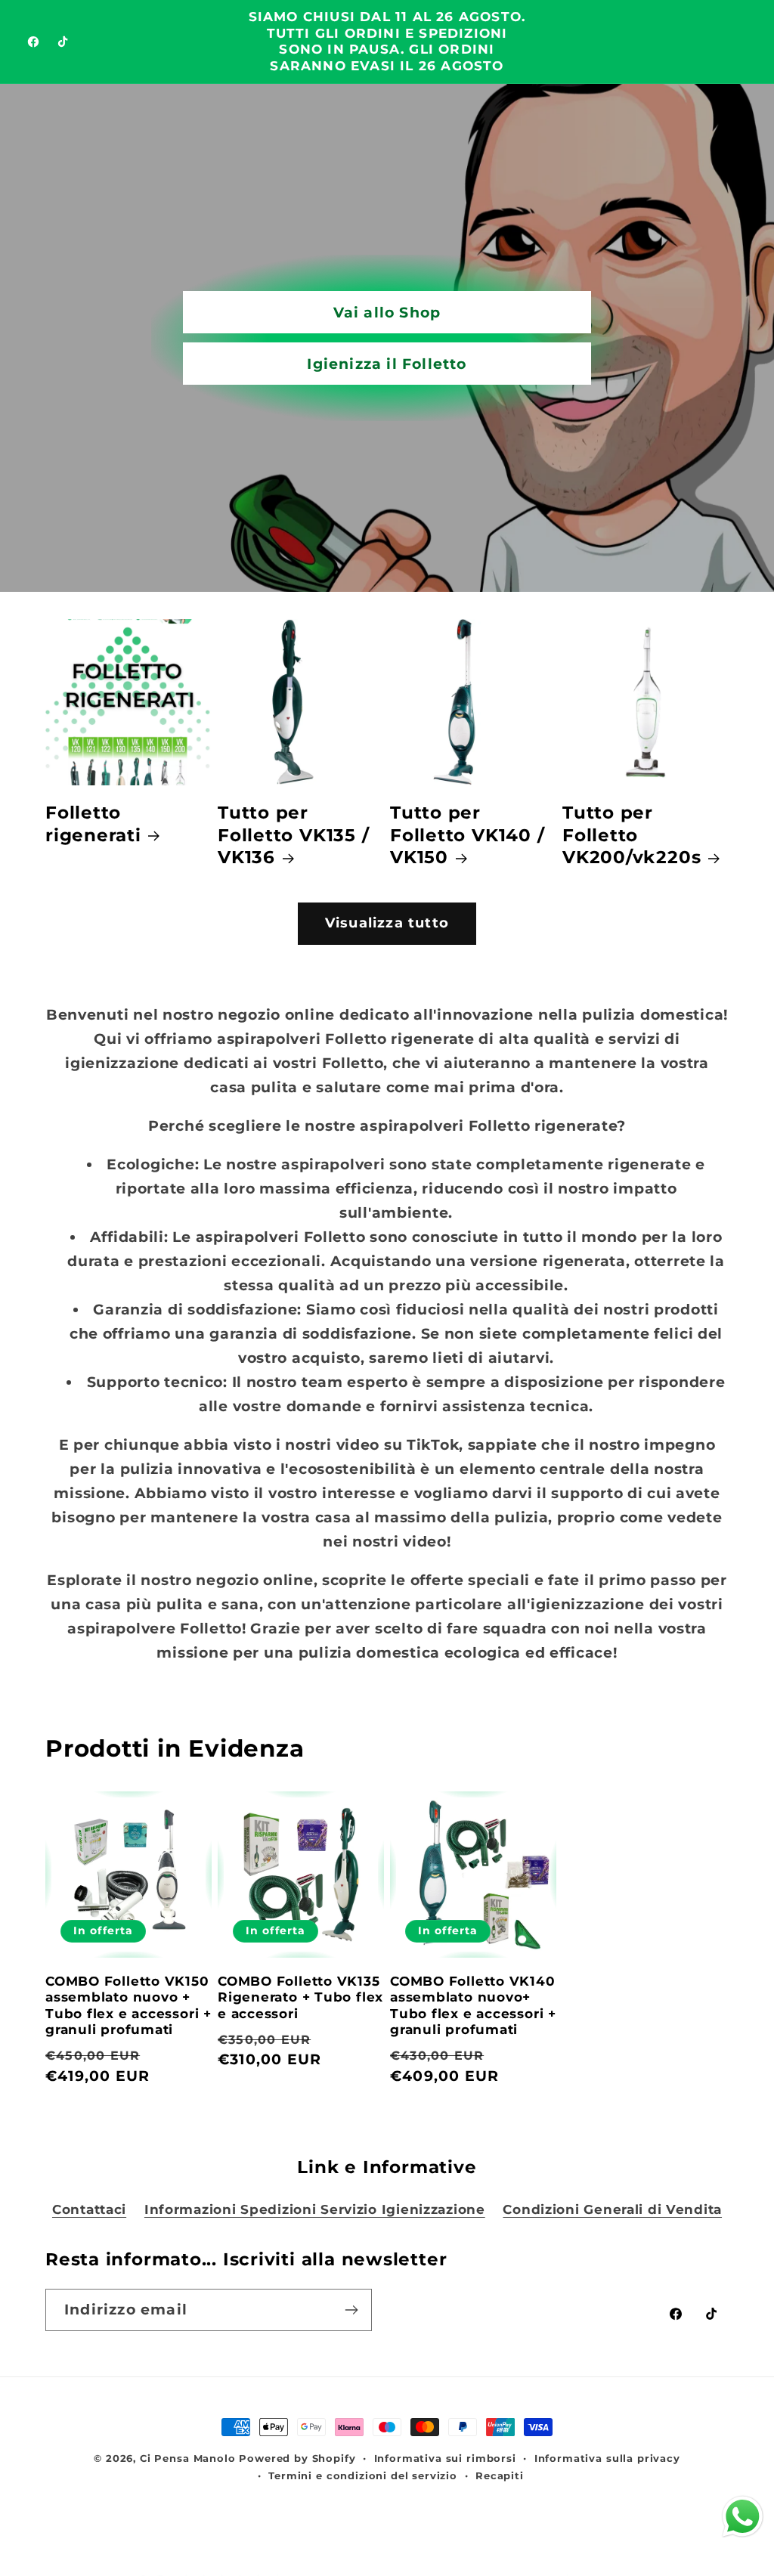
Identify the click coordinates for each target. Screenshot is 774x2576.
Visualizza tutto (387, 923)
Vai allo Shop (387, 312)
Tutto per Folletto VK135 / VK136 (293, 835)
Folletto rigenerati (93, 824)
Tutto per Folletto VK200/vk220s (632, 835)
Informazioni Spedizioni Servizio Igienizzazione (315, 2209)
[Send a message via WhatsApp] (743, 2517)
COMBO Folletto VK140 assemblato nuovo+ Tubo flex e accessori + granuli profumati (473, 2006)
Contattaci (89, 2209)
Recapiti (500, 2475)
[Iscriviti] (351, 2310)
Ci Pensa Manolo (188, 2458)
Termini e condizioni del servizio (363, 2475)
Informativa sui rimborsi (445, 2458)
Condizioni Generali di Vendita (612, 2209)
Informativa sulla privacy (607, 2458)
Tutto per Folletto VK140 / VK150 (467, 835)
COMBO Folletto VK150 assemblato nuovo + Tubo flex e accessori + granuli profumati (128, 2006)
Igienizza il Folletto (387, 364)
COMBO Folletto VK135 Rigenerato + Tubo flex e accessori (300, 1997)
